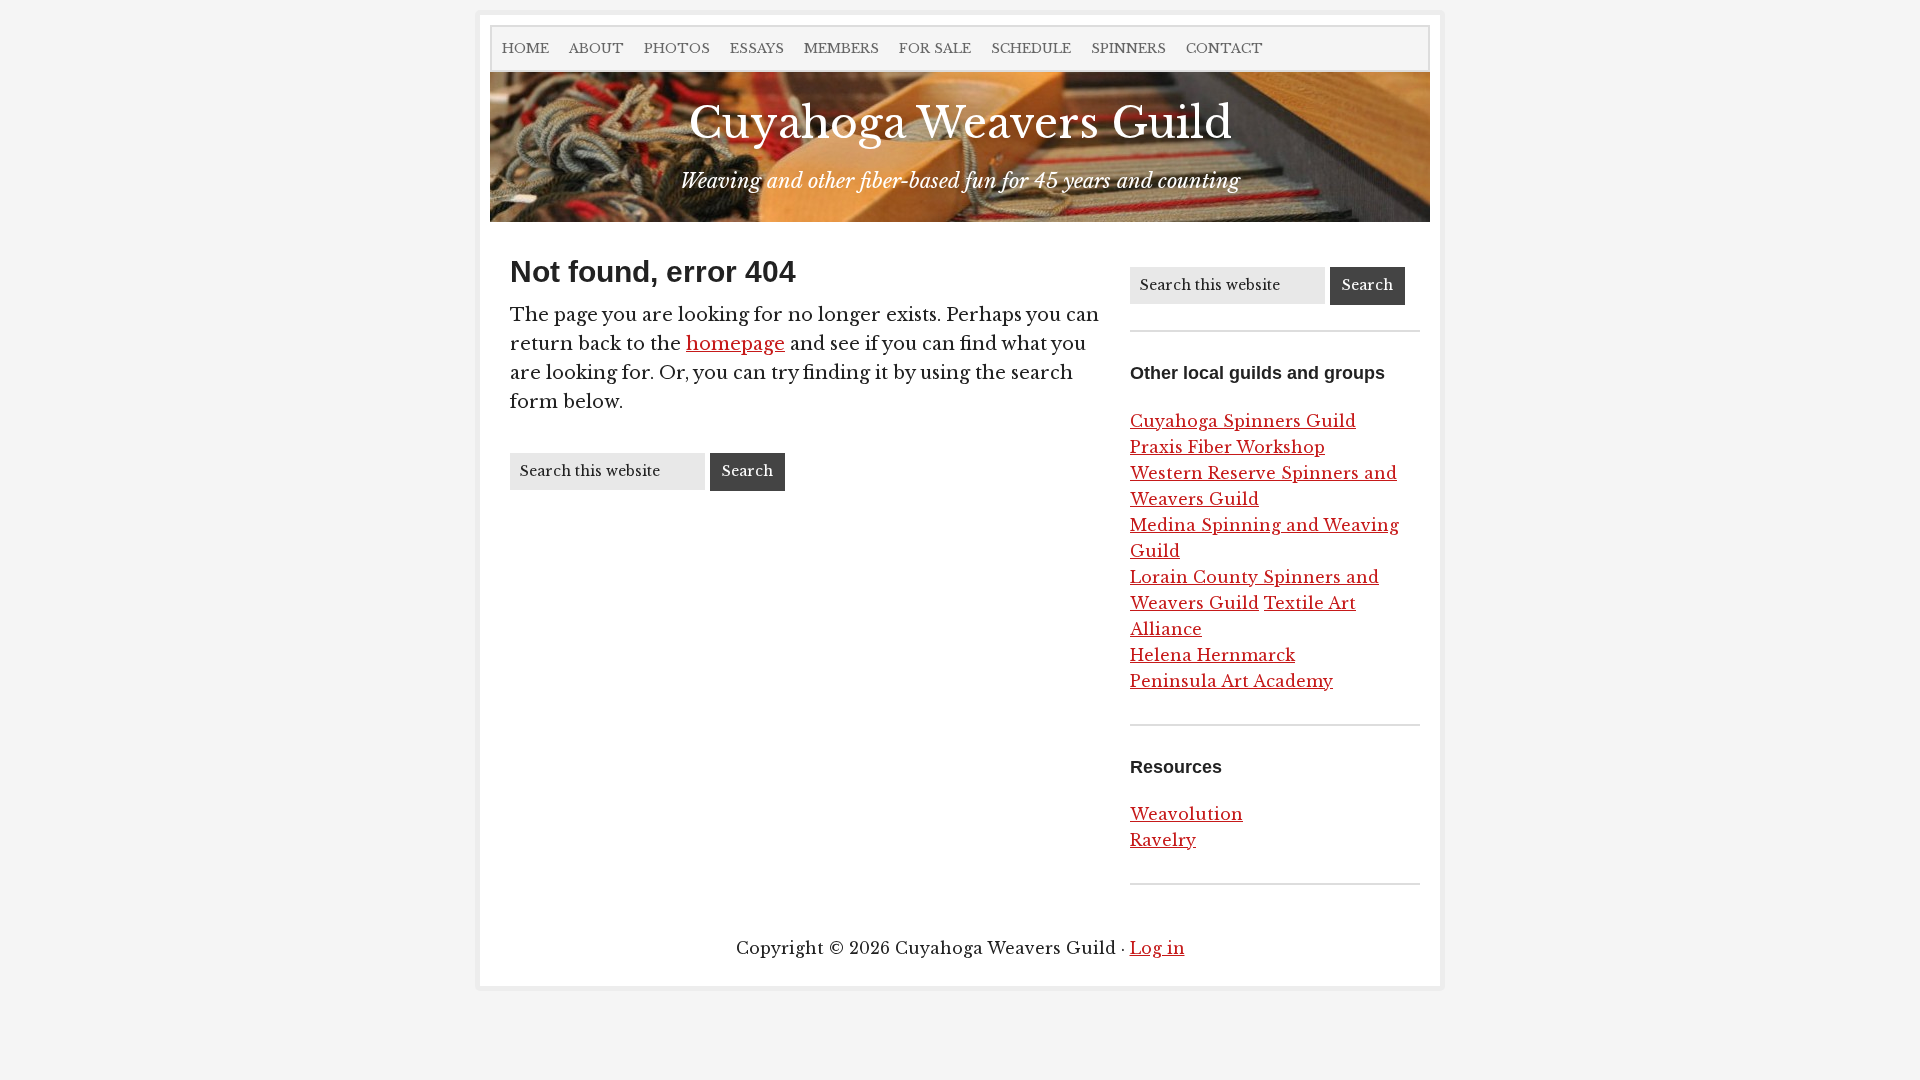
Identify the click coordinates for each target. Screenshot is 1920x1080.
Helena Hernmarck (1212, 655)
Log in (1157, 948)
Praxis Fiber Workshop (1227, 447)
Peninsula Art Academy (1231, 681)
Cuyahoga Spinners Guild (1243, 421)
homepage (735, 344)
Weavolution (1186, 814)
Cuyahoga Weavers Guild (960, 123)
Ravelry (1163, 840)
